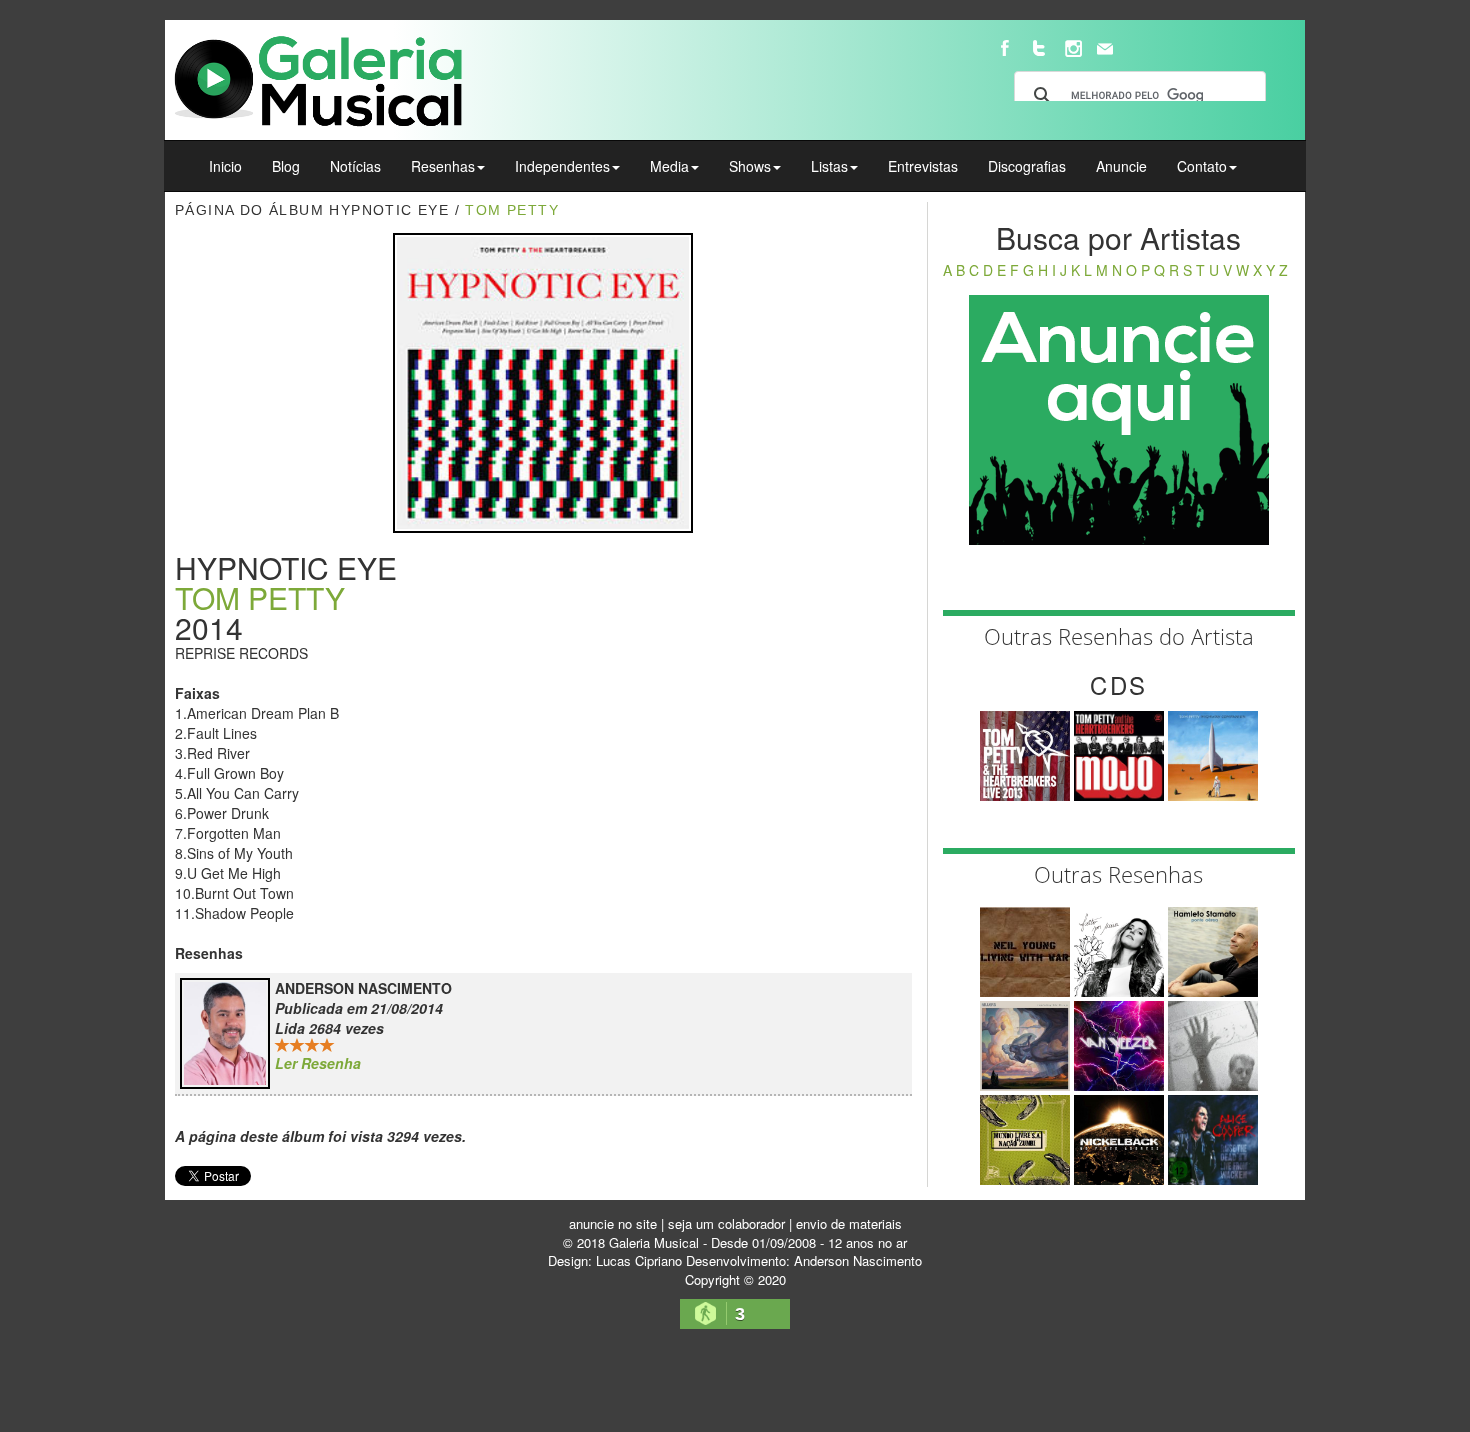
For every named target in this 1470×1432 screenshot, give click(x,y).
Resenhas (443, 166)
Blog (286, 166)
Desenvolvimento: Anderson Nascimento (804, 1260)
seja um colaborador (726, 1223)
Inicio (225, 166)
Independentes (562, 166)
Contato (1202, 166)
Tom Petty (512, 210)
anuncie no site (613, 1223)
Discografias (1027, 166)
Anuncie (1121, 166)
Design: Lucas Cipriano (615, 1260)
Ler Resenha (318, 1063)
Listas (829, 166)
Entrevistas (923, 166)
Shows (750, 166)
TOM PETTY (260, 597)
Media (669, 166)
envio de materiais (849, 1223)
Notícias (355, 166)
